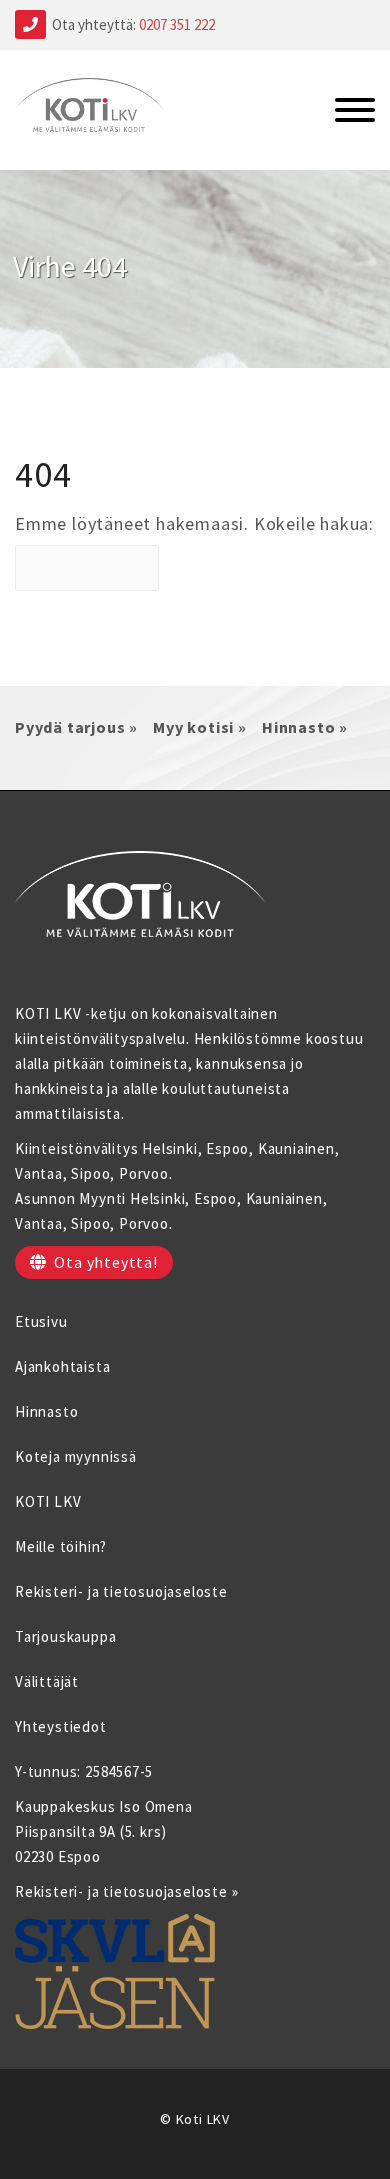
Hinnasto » (305, 727)
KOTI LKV (48, 1501)
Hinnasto (46, 1411)
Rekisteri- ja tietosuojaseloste (121, 1591)
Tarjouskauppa (65, 1636)
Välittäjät (47, 1681)
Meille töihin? (61, 1546)
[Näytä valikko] (355, 112)
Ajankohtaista (62, 1366)
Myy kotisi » (200, 727)
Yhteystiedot (61, 1726)
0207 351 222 (177, 24)
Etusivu (41, 1321)
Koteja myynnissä (76, 1456)
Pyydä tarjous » (76, 727)
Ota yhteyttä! (105, 1262)
